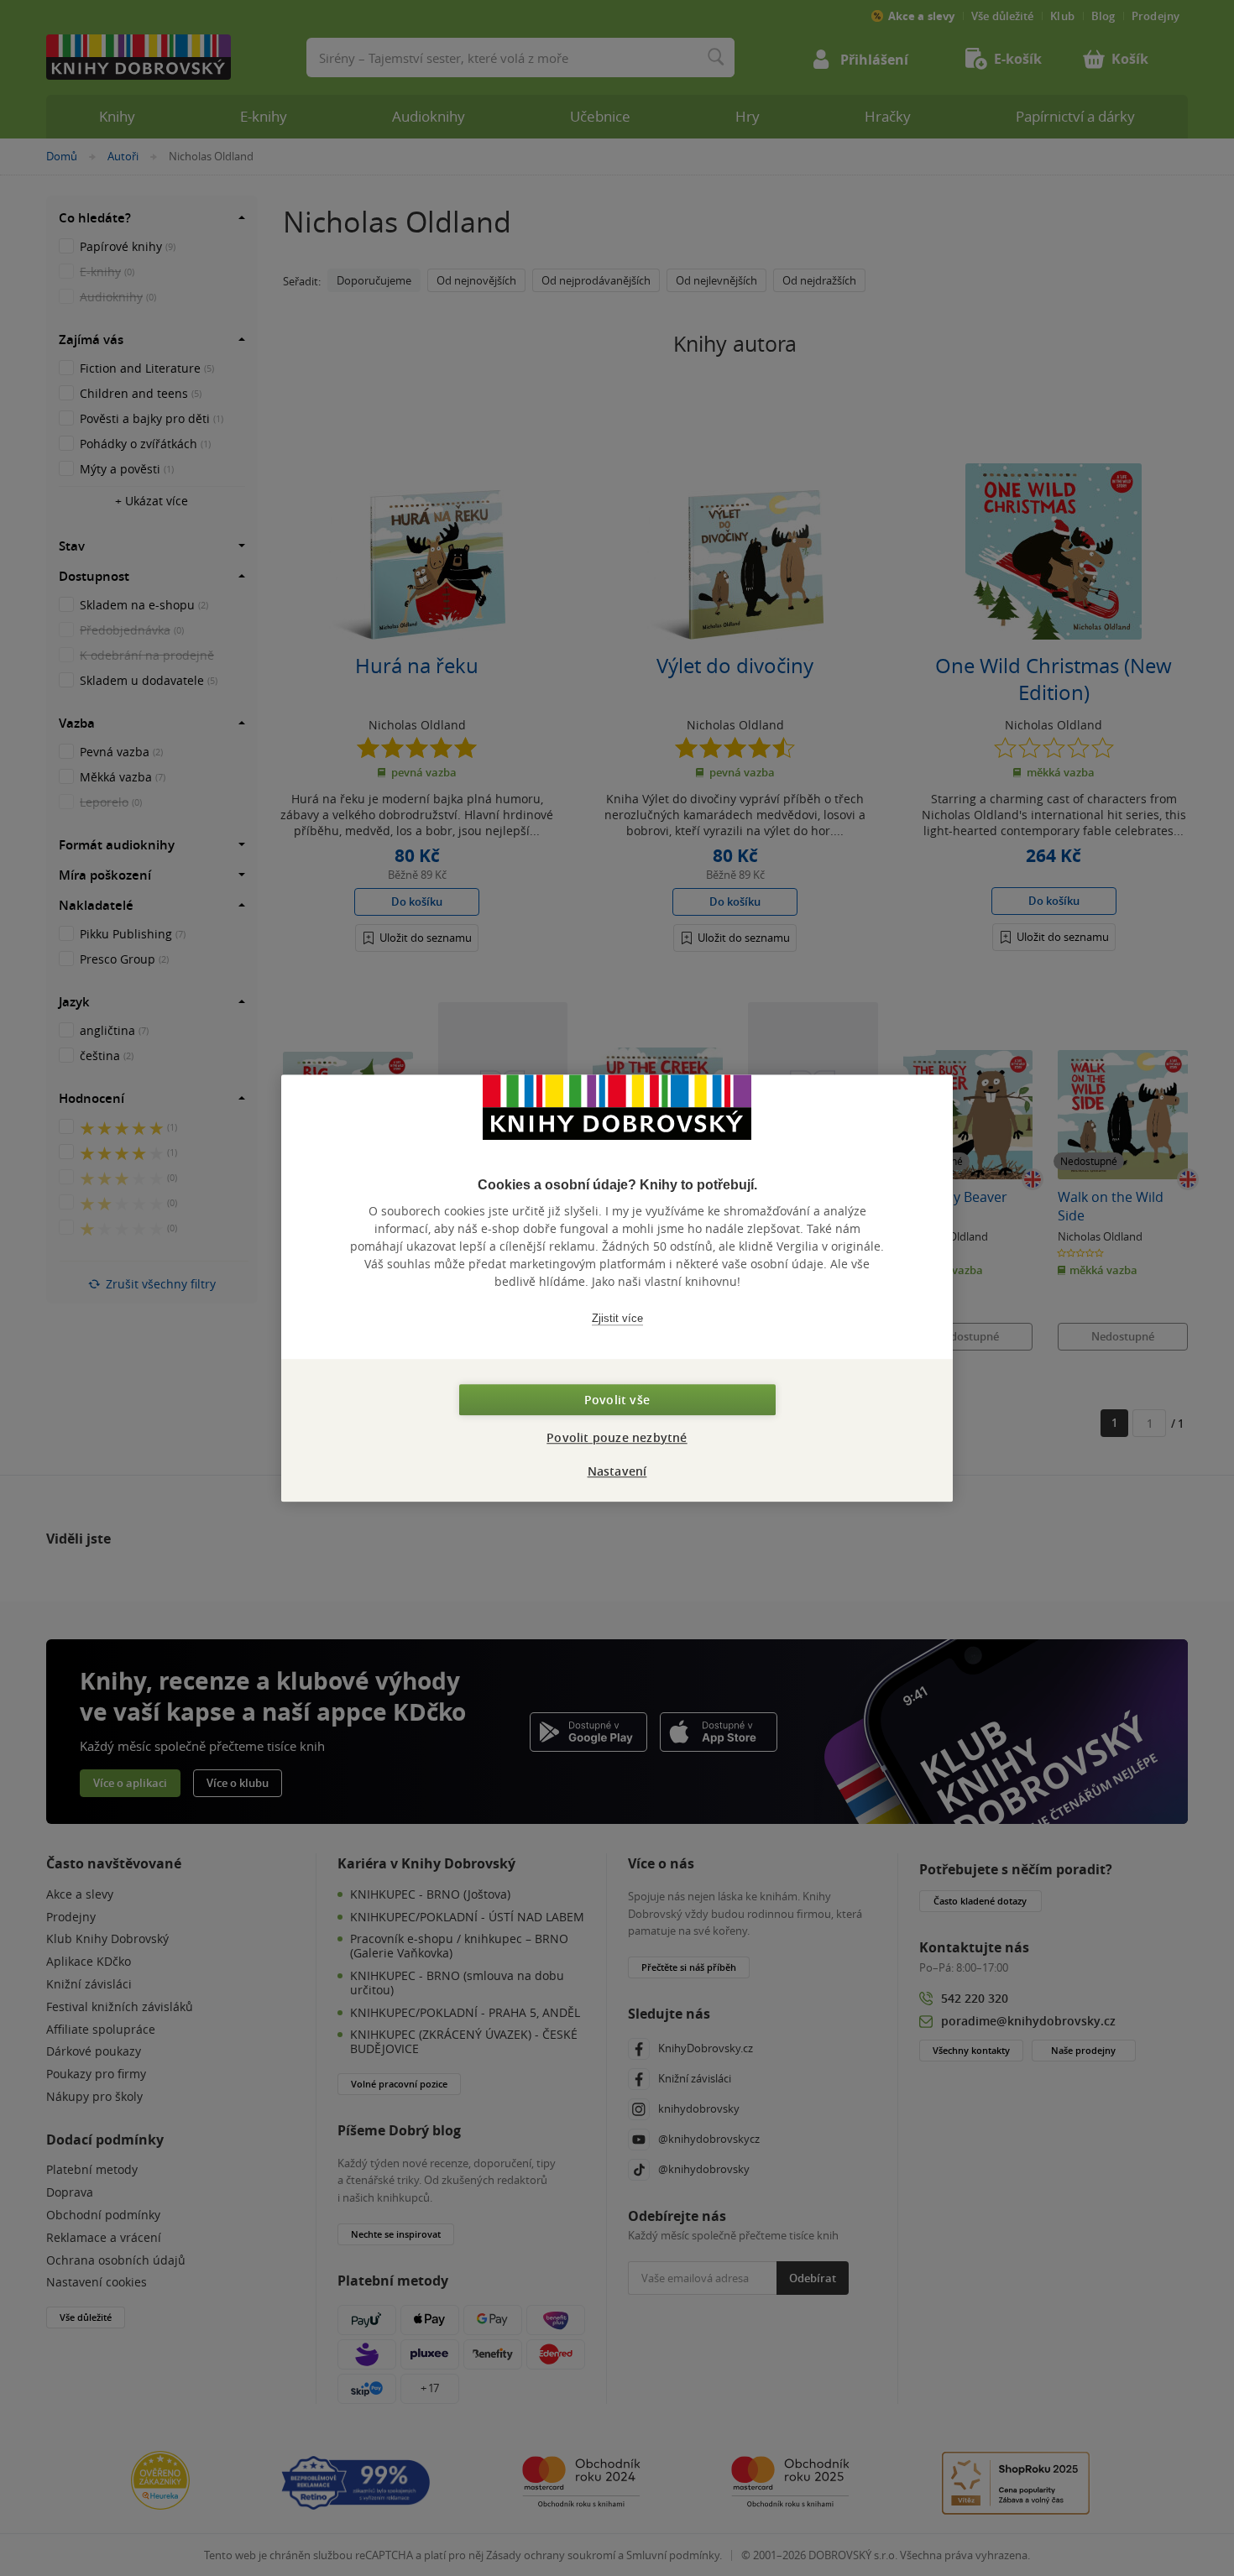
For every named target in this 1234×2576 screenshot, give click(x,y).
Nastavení (617, 1471)
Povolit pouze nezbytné (617, 1437)
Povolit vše (617, 1400)
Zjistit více (617, 1318)
